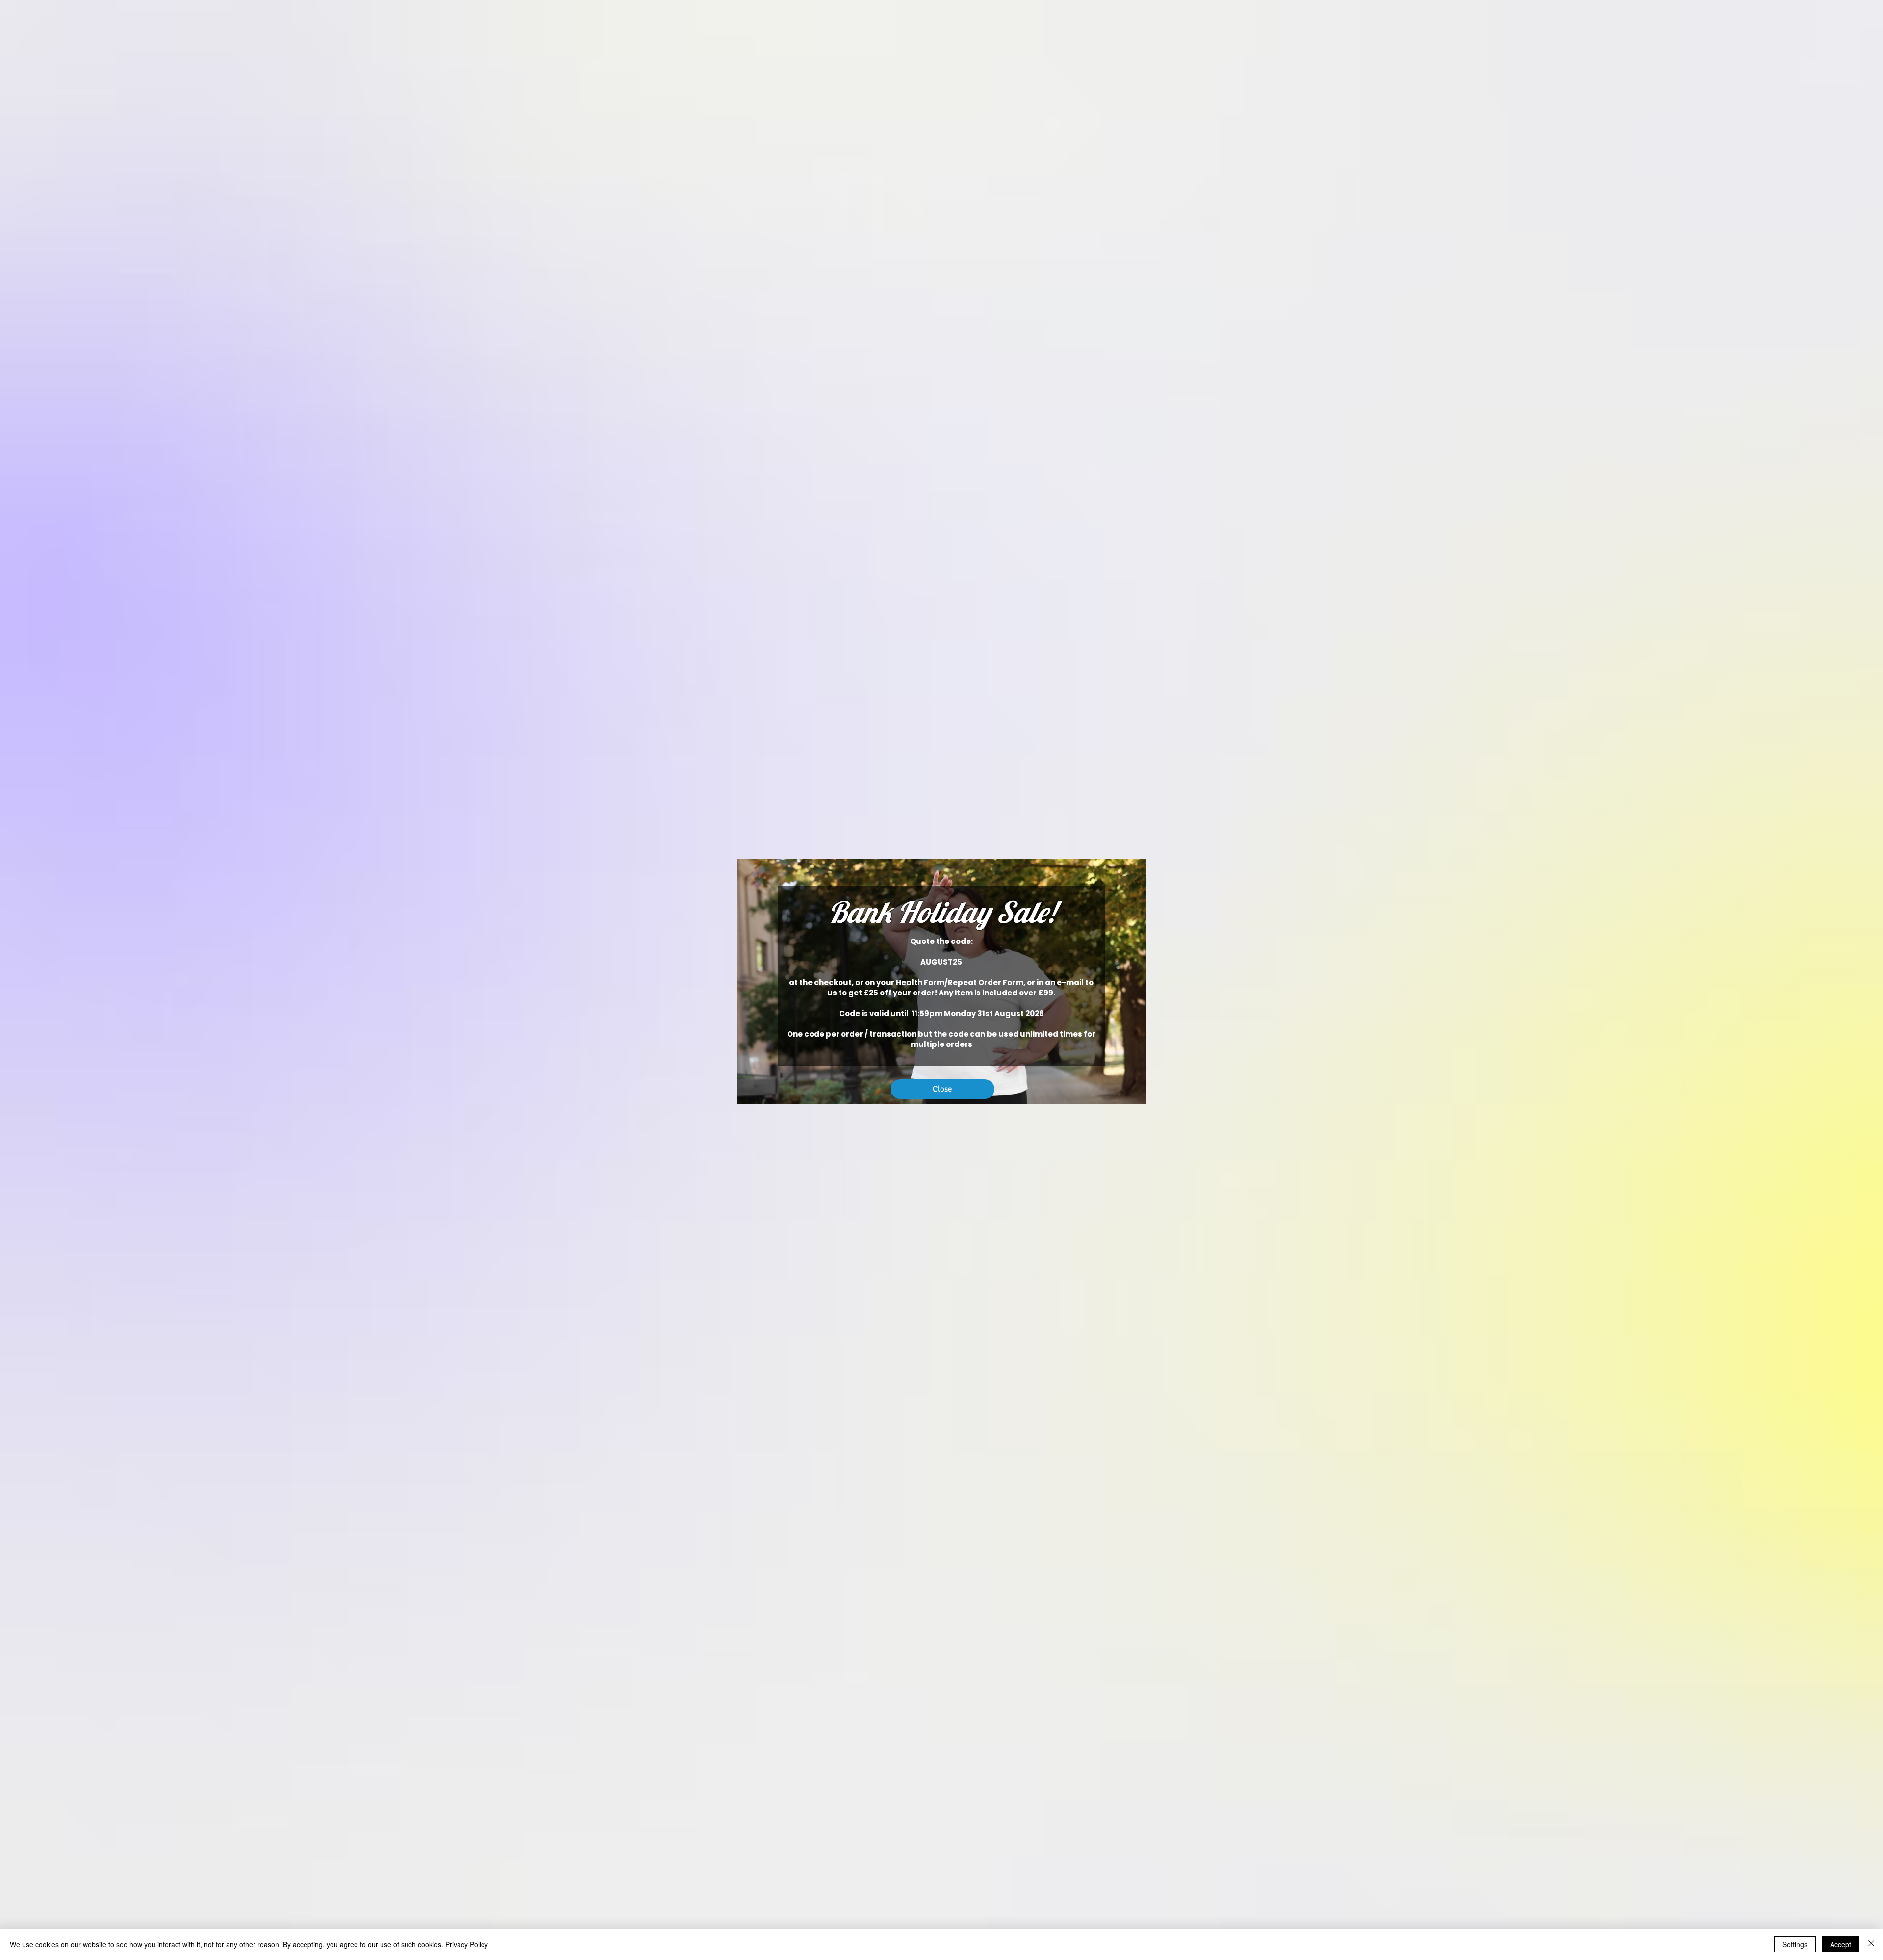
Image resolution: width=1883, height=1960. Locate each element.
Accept (1841, 1944)
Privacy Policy (467, 1944)
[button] (942, 1089)
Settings (1795, 1944)
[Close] (1871, 1944)
